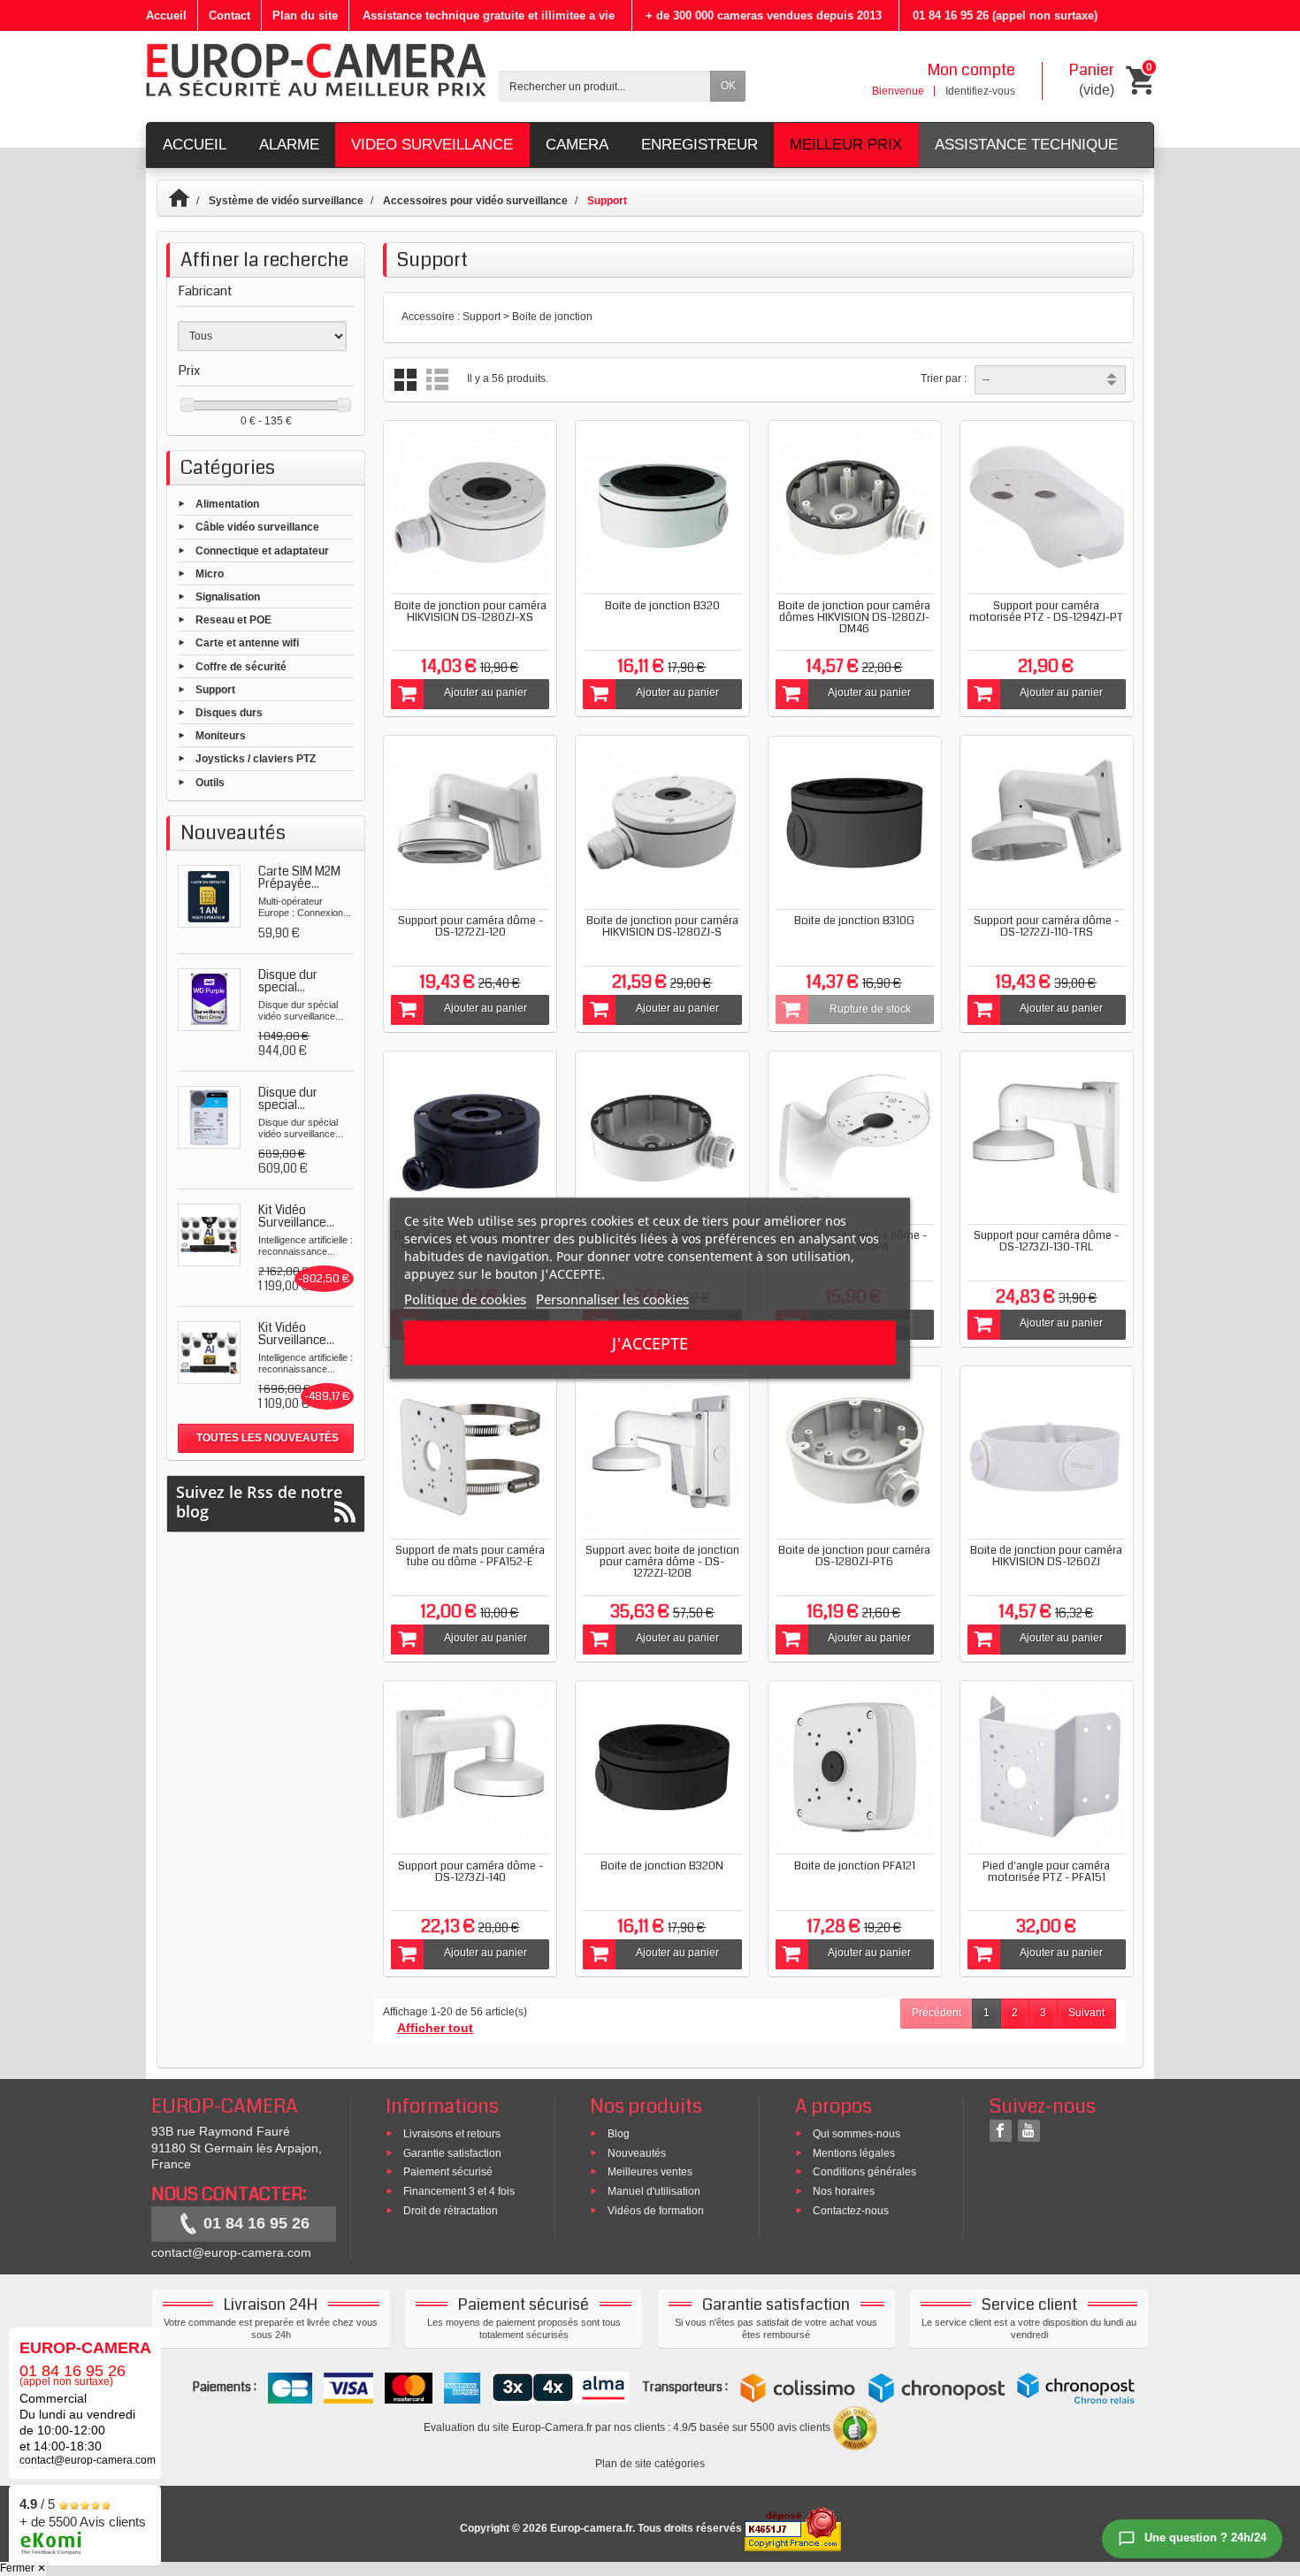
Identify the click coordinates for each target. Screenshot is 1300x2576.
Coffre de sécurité (241, 666)
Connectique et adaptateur (262, 550)
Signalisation (228, 597)
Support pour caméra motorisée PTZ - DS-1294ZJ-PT (1046, 612)
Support (215, 689)
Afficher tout (435, 2028)
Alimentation (227, 504)
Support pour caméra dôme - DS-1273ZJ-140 (470, 1872)
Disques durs (229, 713)
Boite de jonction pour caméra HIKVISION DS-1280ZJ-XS (470, 612)
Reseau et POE (233, 620)
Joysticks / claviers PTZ (256, 759)
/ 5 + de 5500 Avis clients (83, 2513)
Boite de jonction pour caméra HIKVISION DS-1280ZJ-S (662, 926)
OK (728, 86)
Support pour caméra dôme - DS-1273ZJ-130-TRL (1046, 1241)
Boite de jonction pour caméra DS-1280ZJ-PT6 (854, 1556)
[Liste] (437, 380)
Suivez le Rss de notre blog (259, 1502)
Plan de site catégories (650, 2464)
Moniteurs (221, 736)
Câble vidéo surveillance (257, 527)
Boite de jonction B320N (662, 1866)
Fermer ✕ (23, 2568)
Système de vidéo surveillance (286, 201)
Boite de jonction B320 (662, 606)
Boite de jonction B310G (854, 921)
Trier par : (944, 378)
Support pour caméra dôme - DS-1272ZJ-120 (470, 926)
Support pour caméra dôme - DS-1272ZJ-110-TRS (1046, 926)
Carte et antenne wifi (247, 643)
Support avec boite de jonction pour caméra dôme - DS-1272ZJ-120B (662, 1562)
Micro (210, 573)
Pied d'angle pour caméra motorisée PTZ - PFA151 (1046, 1872)
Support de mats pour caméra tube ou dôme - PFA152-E (470, 1556)
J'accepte (650, 1342)
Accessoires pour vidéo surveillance (475, 201)
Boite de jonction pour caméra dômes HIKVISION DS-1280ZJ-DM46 (854, 617)
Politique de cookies (465, 1298)
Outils (210, 782)
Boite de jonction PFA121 (855, 1866)
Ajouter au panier (486, 692)
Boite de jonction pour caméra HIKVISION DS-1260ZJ (1046, 1556)
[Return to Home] (187, 201)
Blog (619, 2133)
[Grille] (405, 380)
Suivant (1086, 2013)
